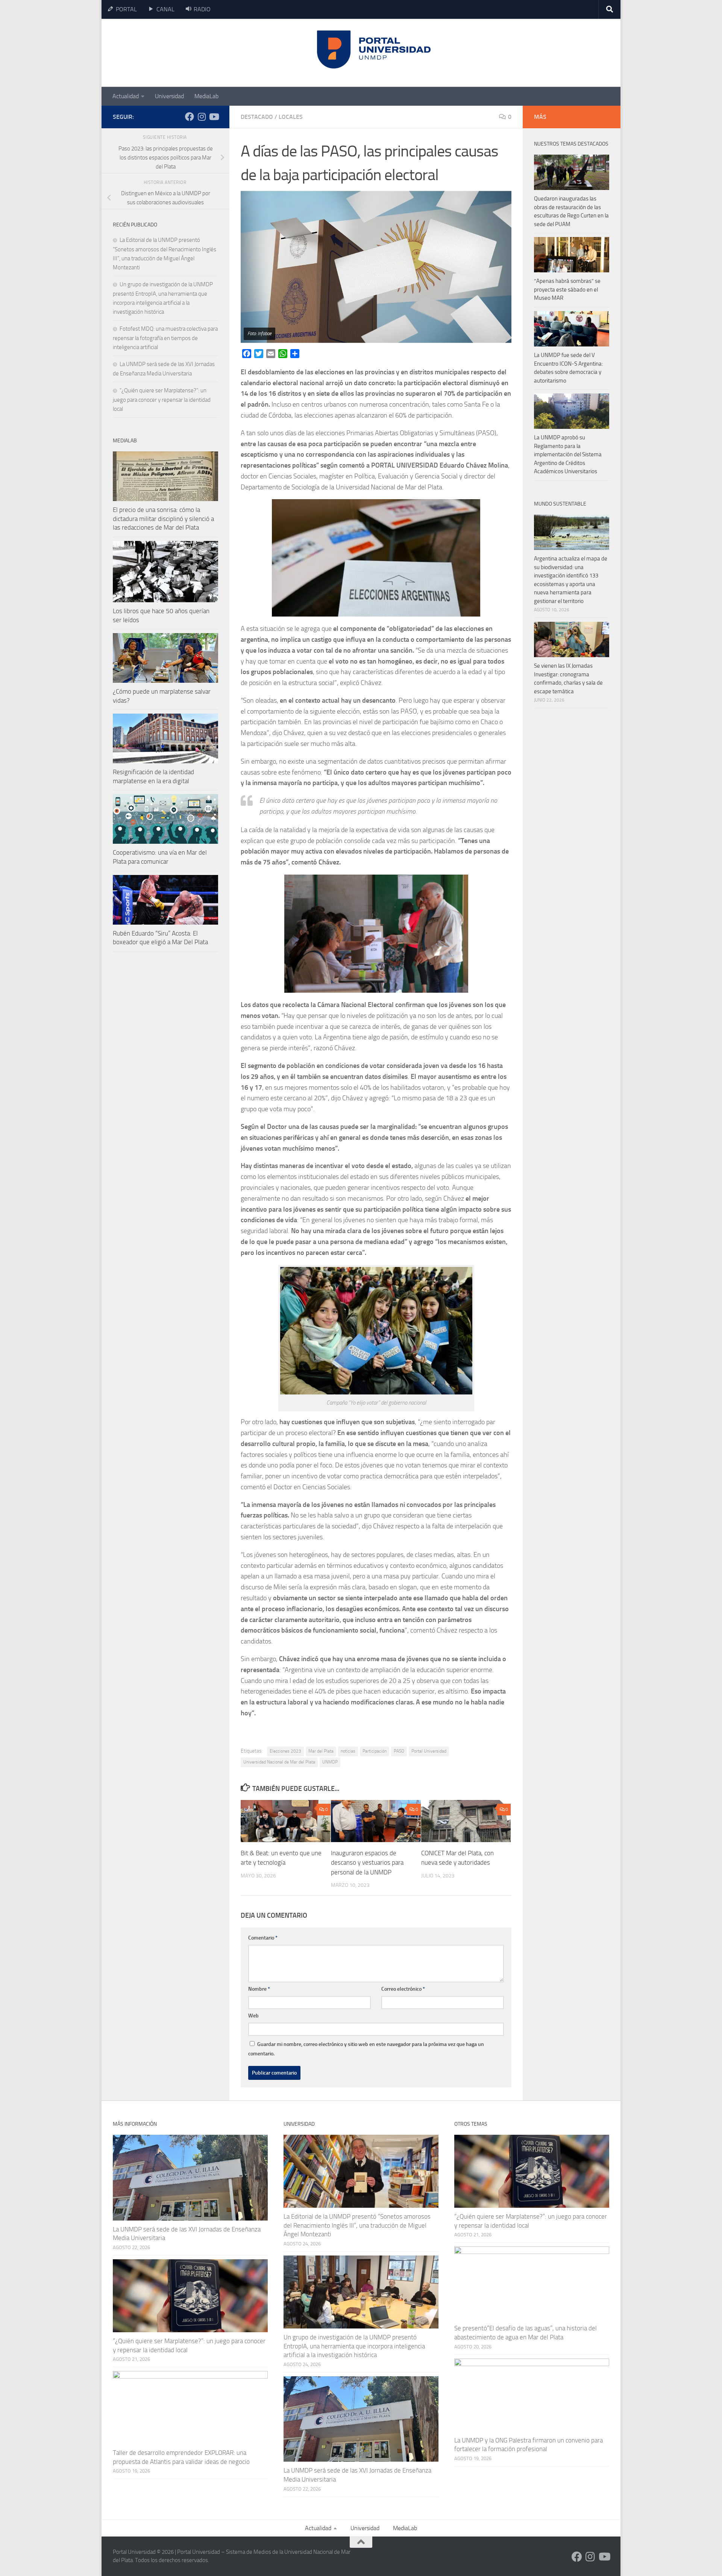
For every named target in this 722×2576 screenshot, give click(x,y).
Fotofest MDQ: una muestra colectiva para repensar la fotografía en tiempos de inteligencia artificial (165, 338)
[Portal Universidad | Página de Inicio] (170, 53)
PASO (399, 1751)
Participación (375, 1751)
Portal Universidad (429, 1751)
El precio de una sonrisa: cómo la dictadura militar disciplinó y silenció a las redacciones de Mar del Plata (163, 519)
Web (253, 2016)
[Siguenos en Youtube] (214, 117)
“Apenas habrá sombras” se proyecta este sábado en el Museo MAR (567, 289)
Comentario (263, 1938)
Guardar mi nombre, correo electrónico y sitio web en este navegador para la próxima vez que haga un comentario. (366, 2049)
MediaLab (206, 96)
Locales (291, 117)
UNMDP (330, 1762)
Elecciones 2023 (285, 1751)
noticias (348, 1751)
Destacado (257, 117)
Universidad (169, 96)
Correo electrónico (403, 1989)
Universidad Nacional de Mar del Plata (279, 1762)
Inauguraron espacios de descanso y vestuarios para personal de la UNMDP (367, 1862)
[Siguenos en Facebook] (190, 117)
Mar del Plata (321, 1751)
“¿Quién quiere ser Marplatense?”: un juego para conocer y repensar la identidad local (162, 400)
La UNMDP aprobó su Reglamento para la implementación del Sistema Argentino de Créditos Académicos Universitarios (568, 454)
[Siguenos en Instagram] (202, 117)
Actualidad (126, 96)
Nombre (259, 1989)
